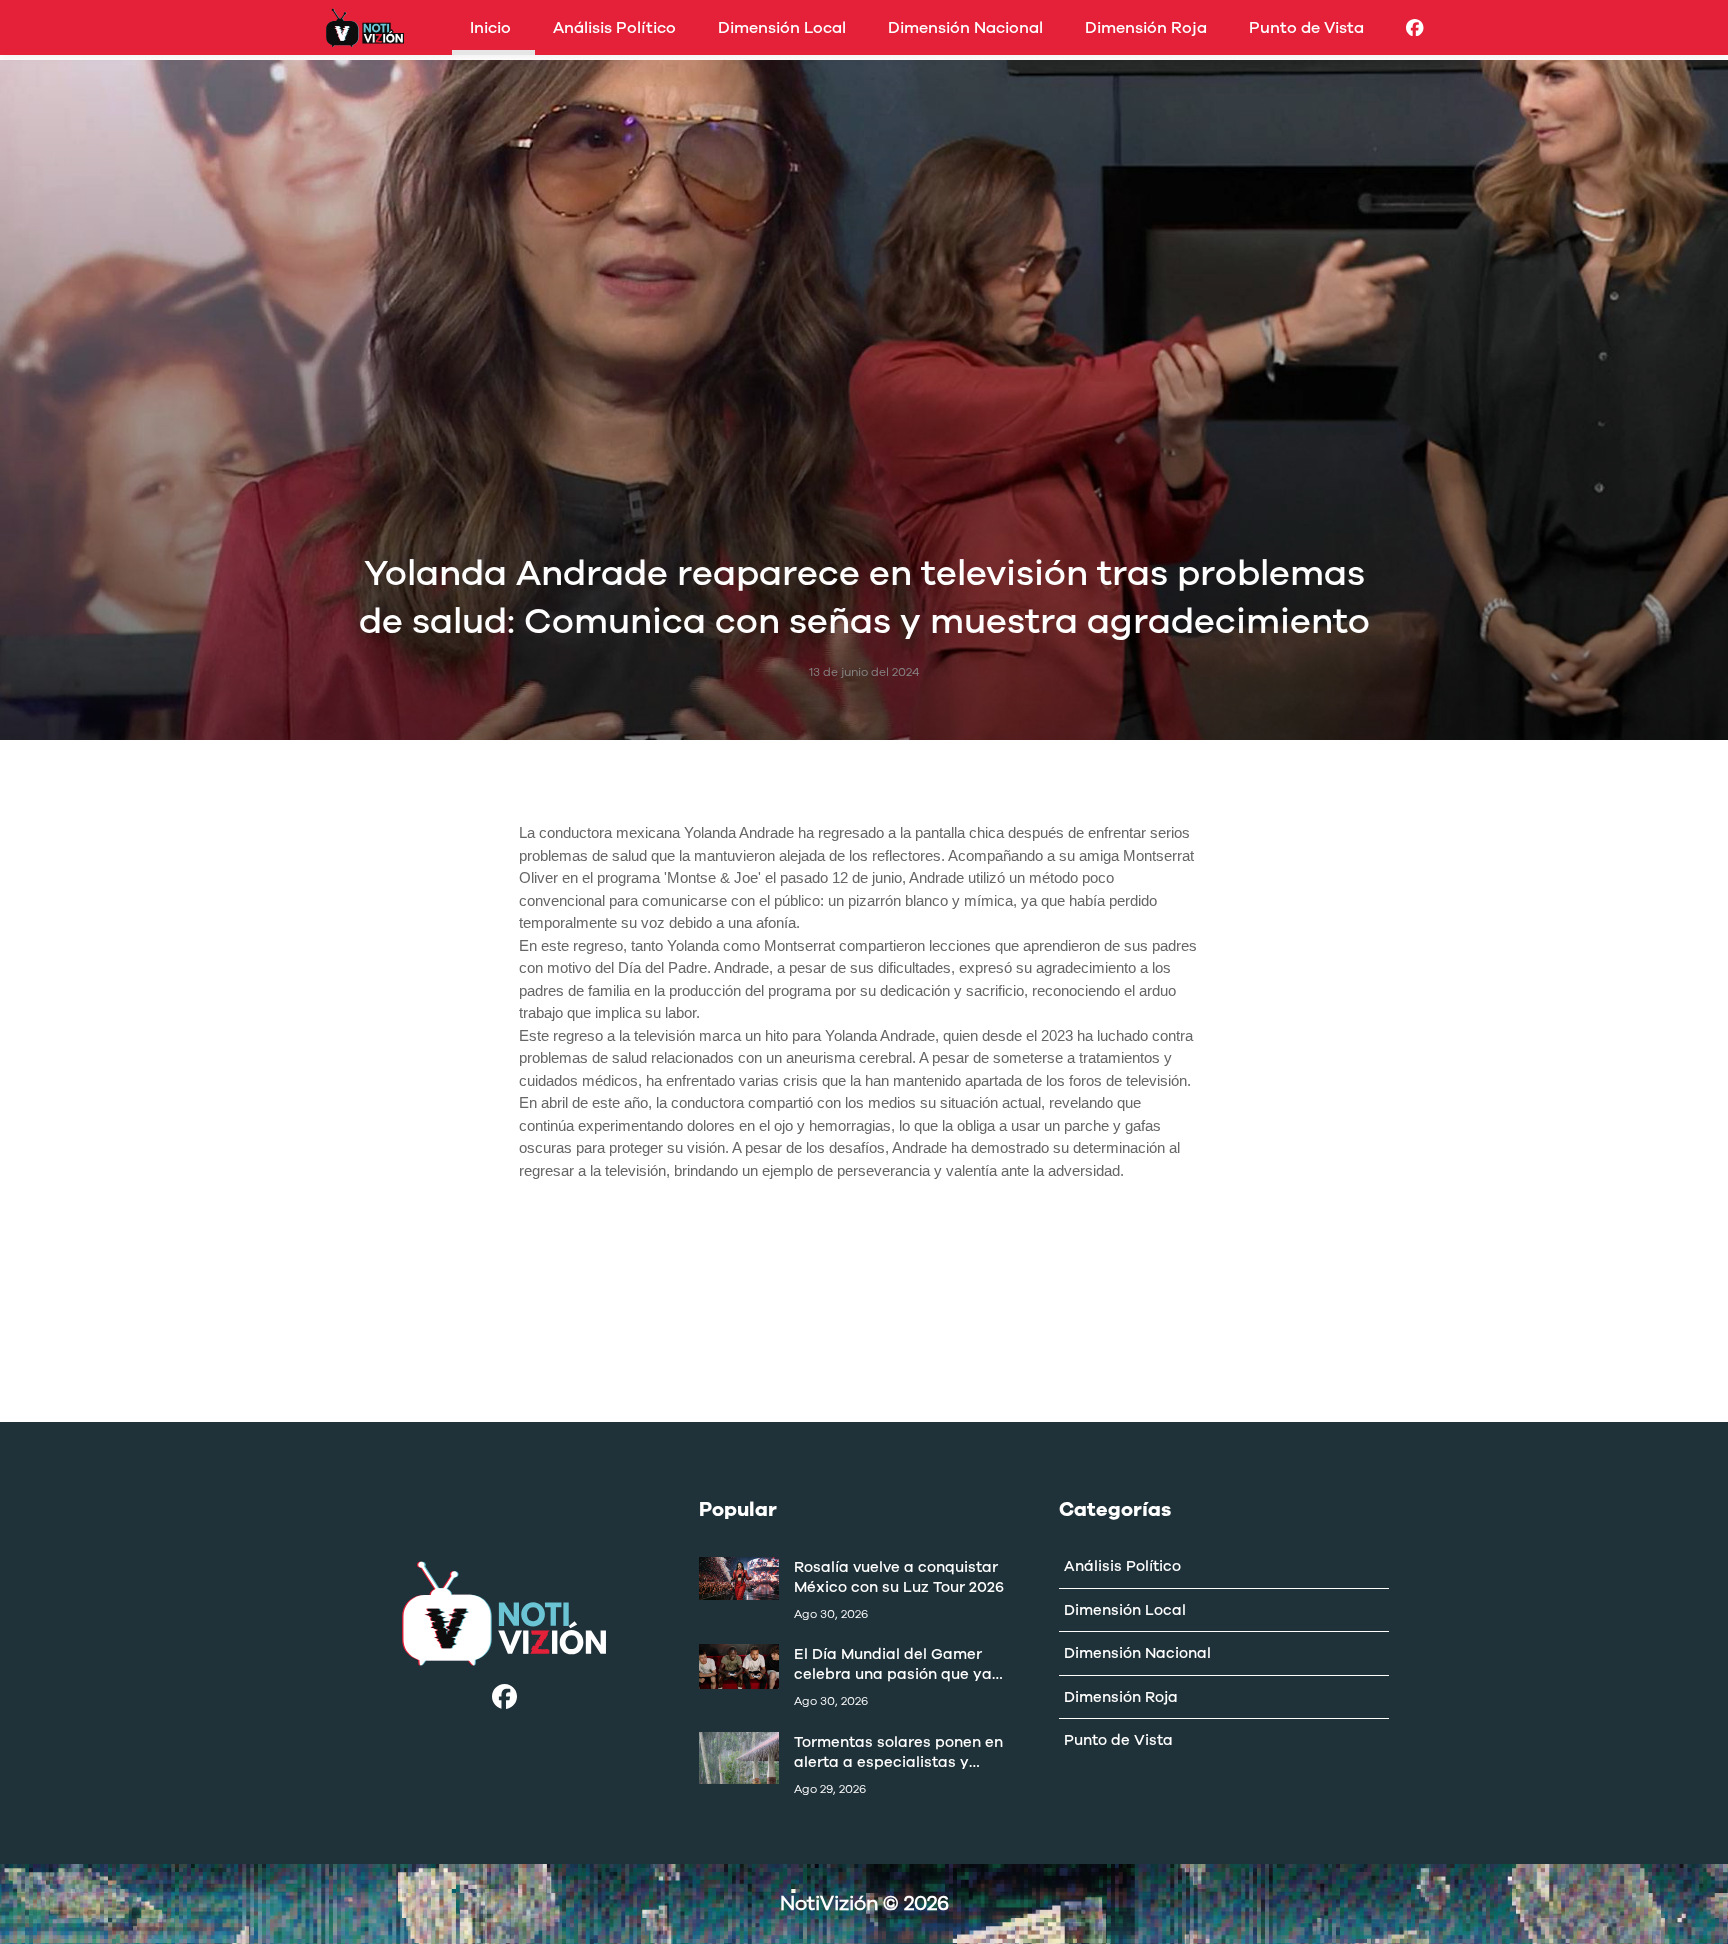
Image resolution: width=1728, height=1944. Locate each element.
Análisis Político (614, 28)
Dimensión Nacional (965, 28)
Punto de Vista (1306, 28)
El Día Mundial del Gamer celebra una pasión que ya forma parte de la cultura (893, 1664)
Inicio (490, 28)
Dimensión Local (782, 28)
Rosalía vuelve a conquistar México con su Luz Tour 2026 (899, 1577)
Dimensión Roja (1146, 28)
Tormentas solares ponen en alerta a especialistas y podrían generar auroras (898, 1752)
